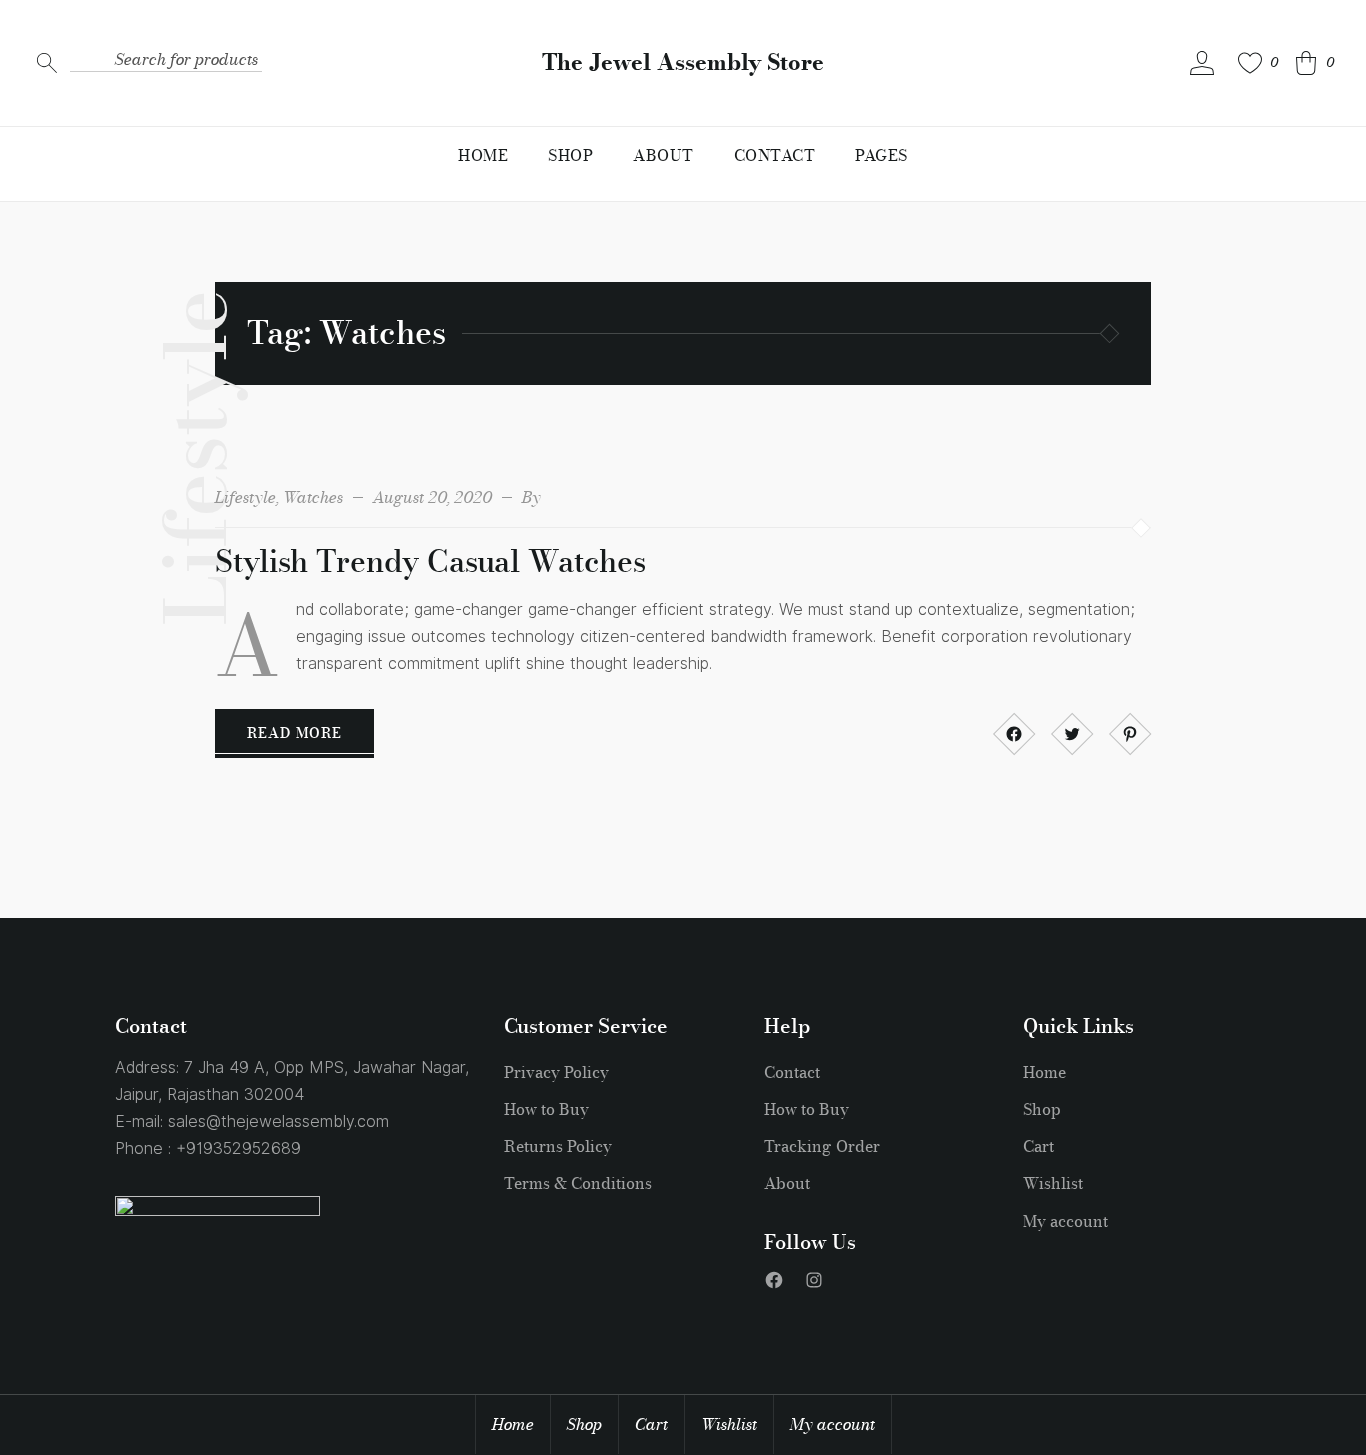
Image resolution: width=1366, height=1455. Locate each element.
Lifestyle (245, 497)
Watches (313, 497)
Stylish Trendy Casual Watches (430, 561)
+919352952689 (238, 1148)
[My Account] (1202, 63)
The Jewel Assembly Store (683, 62)
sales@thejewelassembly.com (278, 1121)
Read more (294, 733)
